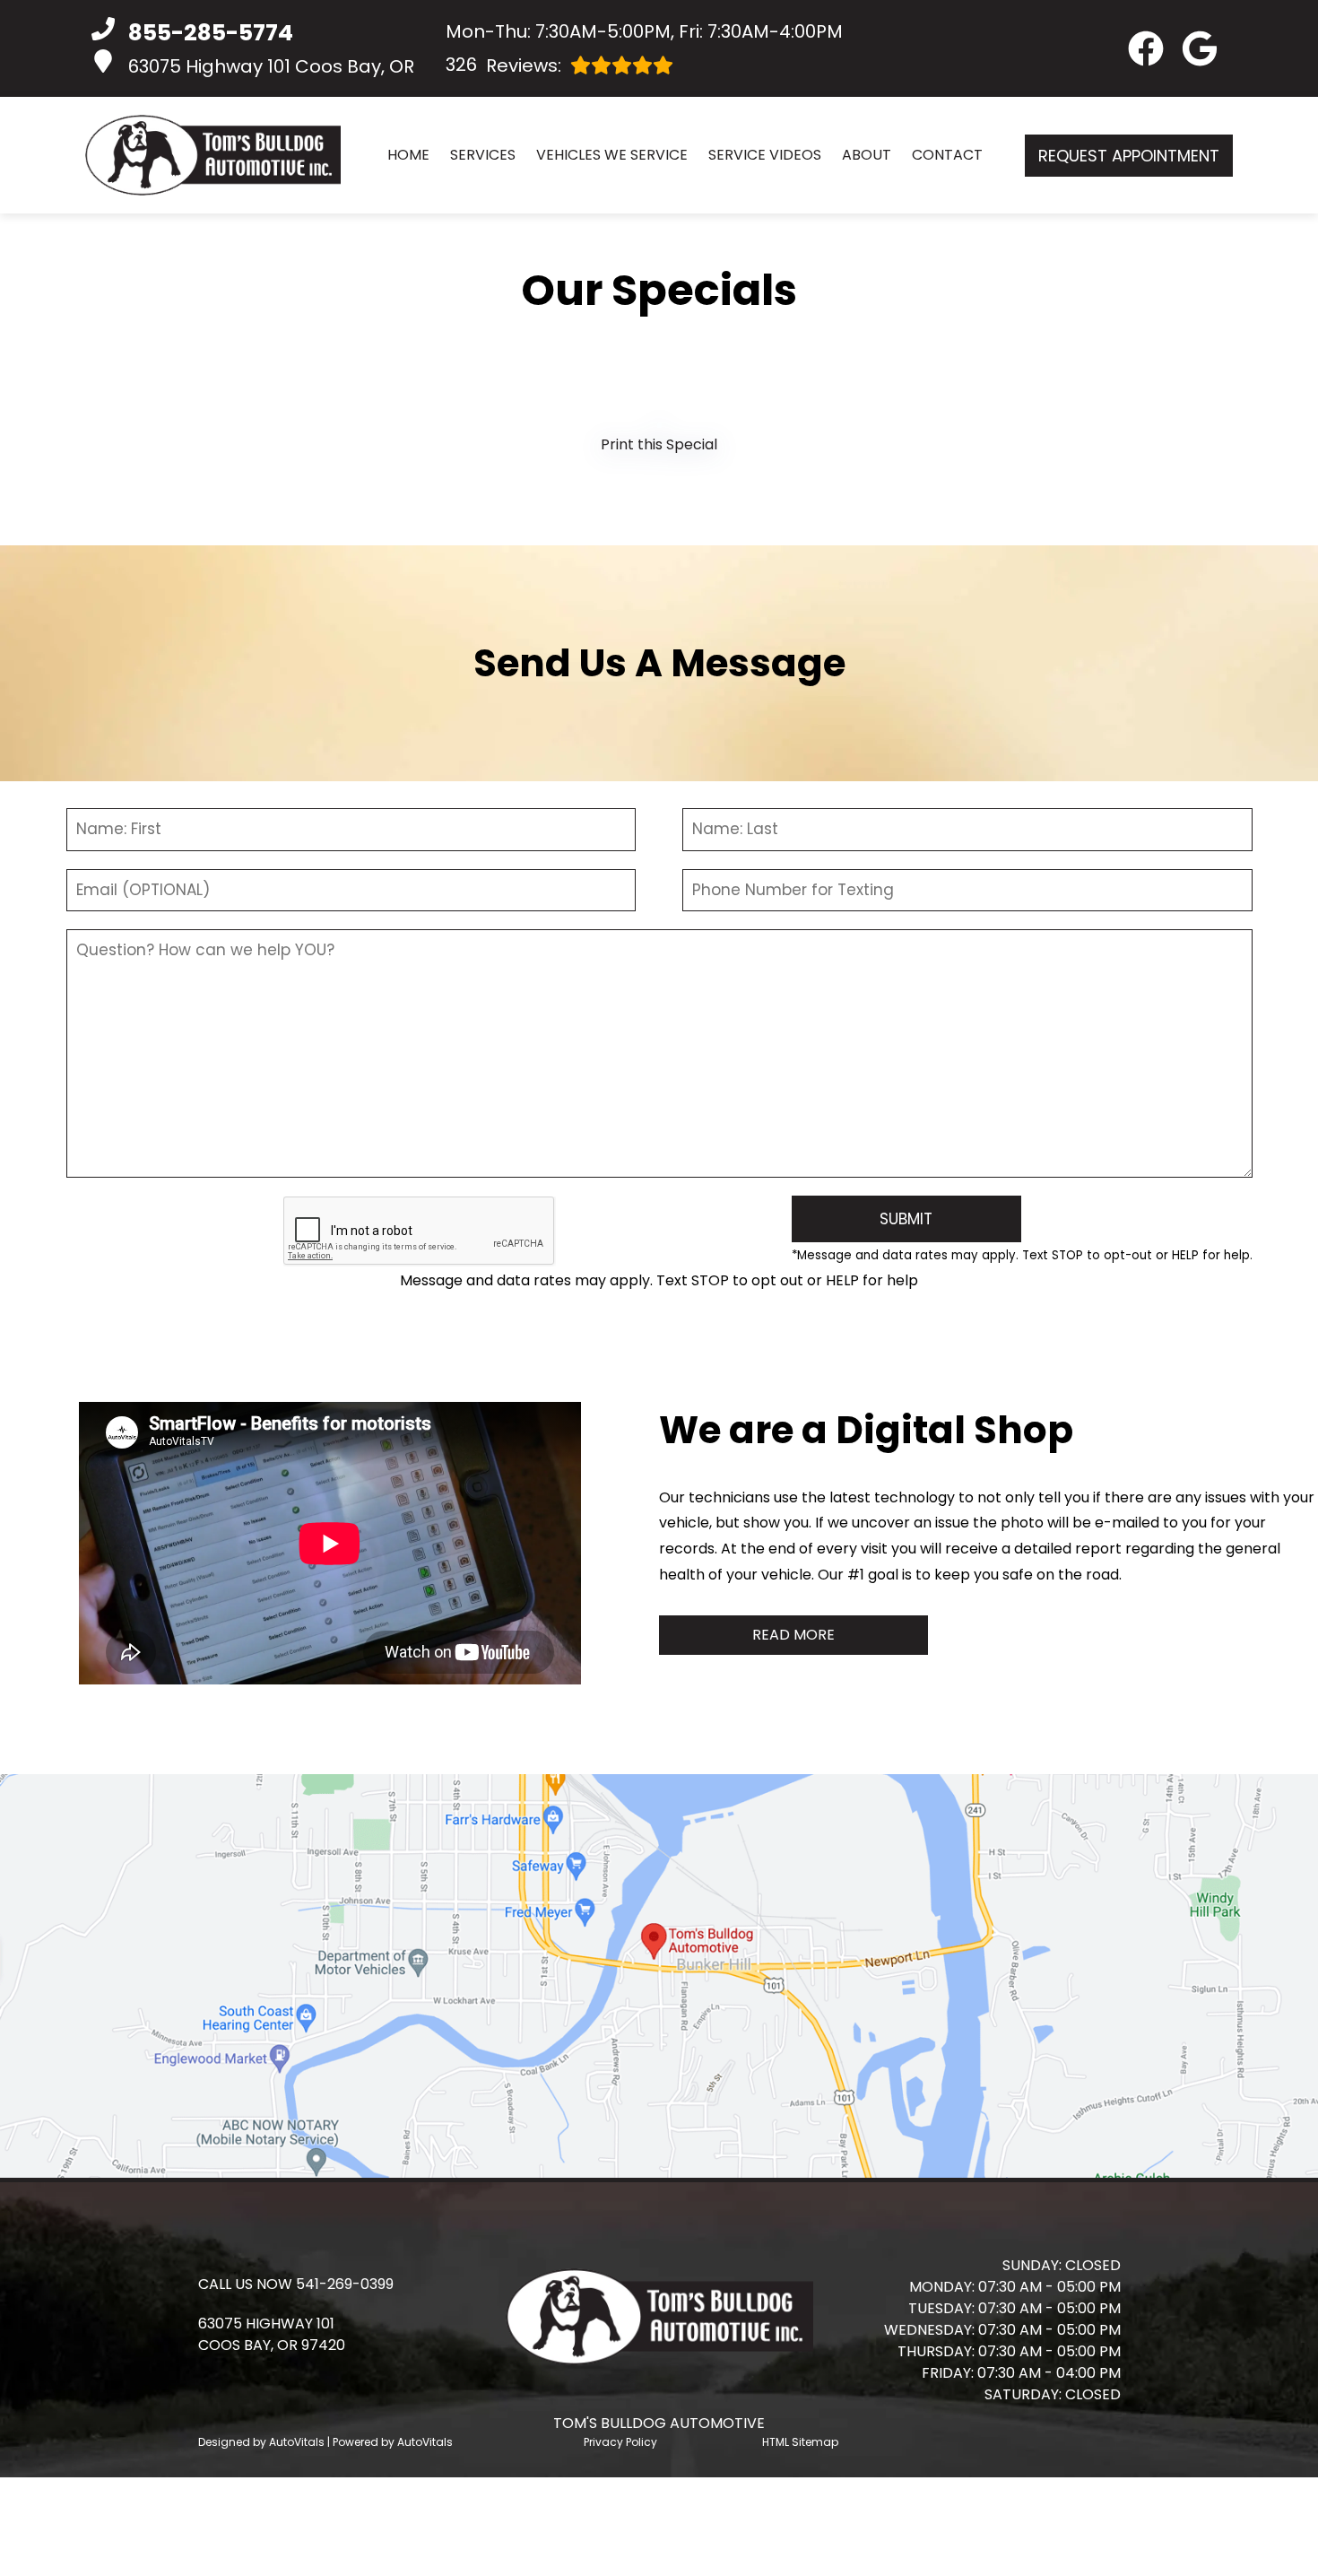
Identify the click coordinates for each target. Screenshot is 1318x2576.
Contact (947, 155)
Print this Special (659, 444)
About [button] (867, 155)
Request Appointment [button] (1129, 156)
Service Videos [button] (765, 155)
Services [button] (483, 155)
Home (408, 155)
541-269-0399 (345, 2284)
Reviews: (503, 65)
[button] (1146, 48)
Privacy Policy (620, 2442)
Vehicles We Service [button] (612, 155)
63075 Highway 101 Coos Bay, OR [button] (271, 66)
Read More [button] (793, 1635)
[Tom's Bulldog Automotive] (213, 155)
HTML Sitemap (800, 2442)
